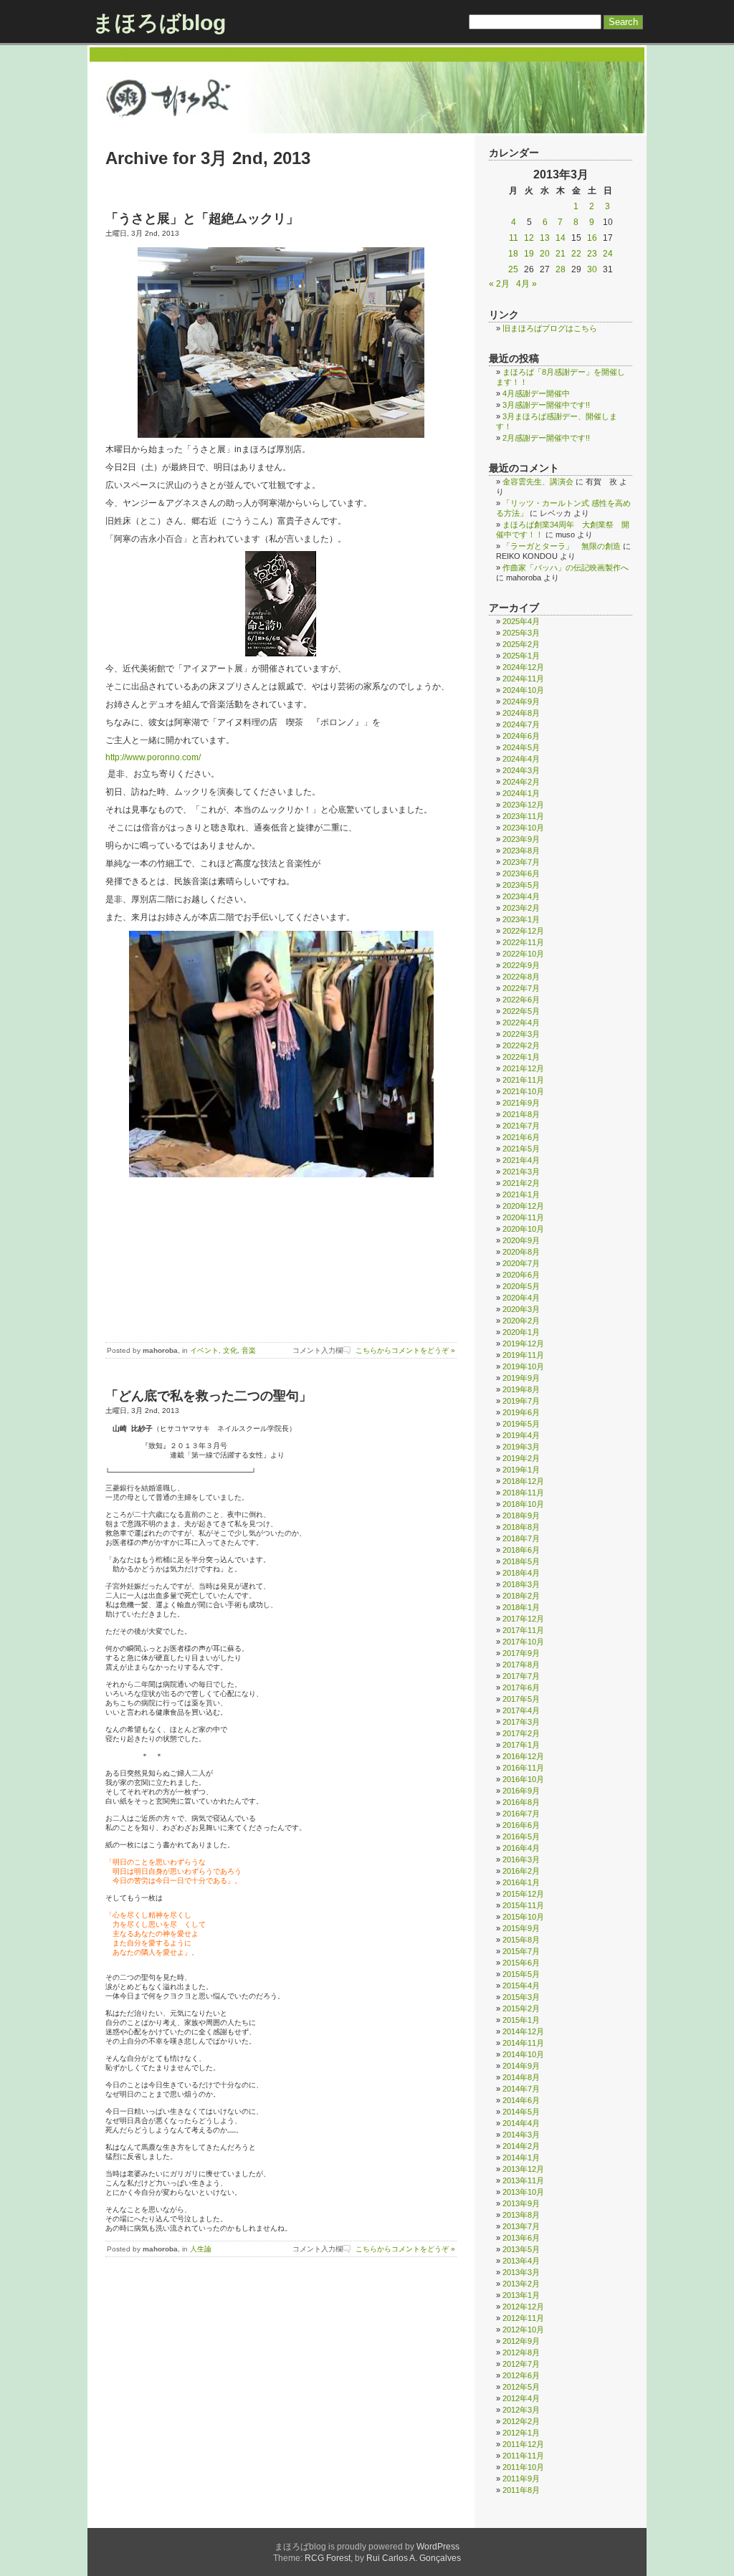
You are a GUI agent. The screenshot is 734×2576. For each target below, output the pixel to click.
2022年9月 (521, 965)
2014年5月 (521, 2112)
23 (592, 254)
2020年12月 (523, 1206)
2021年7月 (521, 1126)
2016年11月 (523, 1768)
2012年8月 (521, 2352)
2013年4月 (521, 2261)
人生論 (201, 2249)
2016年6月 (521, 1825)
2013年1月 (521, 2295)
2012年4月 (521, 2398)
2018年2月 (521, 1596)
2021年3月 (521, 1172)
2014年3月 (521, 2135)
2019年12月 (523, 1344)
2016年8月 (521, 1802)
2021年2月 (521, 1183)
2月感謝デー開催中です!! (546, 438)
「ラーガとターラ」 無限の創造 (562, 546)
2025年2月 (521, 644)
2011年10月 (523, 2467)
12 (529, 238)
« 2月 (499, 284)
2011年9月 (521, 2479)
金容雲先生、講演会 (538, 482)
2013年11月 (523, 2180)
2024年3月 (521, 770)
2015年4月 (521, 1986)
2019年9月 (521, 1378)
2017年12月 (523, 1619)
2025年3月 (521, 633)
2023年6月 (521, 873)
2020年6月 (521, 1275)
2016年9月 (521, 1791)
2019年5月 (521, 1424)
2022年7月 (521, 988)
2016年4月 (521, 1848)
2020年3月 (521, 1309)
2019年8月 (521, 1389)
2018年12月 (523, 1481)
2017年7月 (521, 1676)
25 (513, 269)
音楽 (249, 1350)
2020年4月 (521, 1298)
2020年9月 (521, 1240)
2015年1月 (521, 2020)
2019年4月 (521, 1435)
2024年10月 (523, 690)
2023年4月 (521, 896)
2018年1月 (521, 1607)
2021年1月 (521, 1194)
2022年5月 (521, 1011)
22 (576, 254)
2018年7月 (521, 1538)
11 (514, 238)
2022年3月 (521, 1034)
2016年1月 (521, 1882)
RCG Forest (328, 2558)
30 (592, 269)
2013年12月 (523, 2169)
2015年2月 (521, 2008)
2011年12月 (523, 2444)
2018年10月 (523, 1504)
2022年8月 (521, 977)
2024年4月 (521, 759)
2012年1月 (521, 2433)
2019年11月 (523, 1355)
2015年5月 (521, 1974)
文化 (230, 1350)
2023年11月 (523, 816)
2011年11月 (523, 2456)
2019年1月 (521, 1470)
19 (529, 254)
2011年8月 (521, 2490)
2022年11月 (523, 942)
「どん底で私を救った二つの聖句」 (209, 1396)
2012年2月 (521, 2421)
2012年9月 (521, 2341)
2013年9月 (521, 2203)
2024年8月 (521, 713)
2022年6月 (521, 1000)
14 (561, 238)
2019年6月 (521, 1412)
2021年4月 (521, 1160)
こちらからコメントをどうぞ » (405, 1350)
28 (561, 269)
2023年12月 (523, 805)
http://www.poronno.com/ (153, 757)
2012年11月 (523, 2318)
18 (513, 254)
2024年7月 (521, 724)
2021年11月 (523, 1080)
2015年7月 (521, 1951)
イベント (204, 1350)
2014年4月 (521, 2123)
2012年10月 (523, 2330)
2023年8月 (521, 851)
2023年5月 (521, 885)
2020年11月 (523, 1217)
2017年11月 (523, 1630)
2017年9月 (521, 1653)
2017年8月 (521, 1665)
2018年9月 (521, 1516)
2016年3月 (521, 1859)
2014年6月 (521, 2100)
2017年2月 (521, 1733)
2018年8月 (521, 1527)
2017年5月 (521, 1699)
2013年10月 (523, 2192)
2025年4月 (521, 621)
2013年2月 (521, 2284)
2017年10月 (523, 1642)
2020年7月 (521, 1263)
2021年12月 (523, 1068)
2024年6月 (521, 736)
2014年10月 (523, 2054)
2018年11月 (523, 1493)
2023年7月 (521, 862)
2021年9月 (521, 1103)
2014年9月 (521, 2066)
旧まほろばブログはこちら (550, 328)
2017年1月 (521, 1745)
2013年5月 (521, 2249)
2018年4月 (521, 1573)
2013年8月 (521, 2215)
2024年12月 (523, 667)
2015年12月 (523, 1894)
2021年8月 (521, 1114)
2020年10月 (523, 1229)
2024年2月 (521, 782)
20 (545, 254)
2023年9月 (521, 839)
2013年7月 (521, 2226)
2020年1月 (521, 1332)
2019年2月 (521, 1458)
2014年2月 (521, 2146)
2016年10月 (523, 1779)
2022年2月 (521, 1045)
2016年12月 (523, 1756)
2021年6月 (521, 1137)
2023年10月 (523, 828)
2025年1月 (521, 656)
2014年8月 (521, 2077)
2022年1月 (521, 1057)
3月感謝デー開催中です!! (546, 405)
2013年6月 (521, 2238)
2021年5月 (521, 1149)
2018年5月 (521, 1561)
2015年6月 (521, 1963)
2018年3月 (521, 1584)
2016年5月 (521, 1837)
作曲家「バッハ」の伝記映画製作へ (566, 568)
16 (592, 238)
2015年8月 (521, 1940)
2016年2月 (521, 1871)
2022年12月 (523, 931)
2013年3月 (521, 2272)
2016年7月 (521, 1814)
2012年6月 (521, 2375)
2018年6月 (521, 1550)
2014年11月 (523, 2043)
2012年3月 (521, 2410)
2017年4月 (521, 1710)
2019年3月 (521, 1447)
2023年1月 (521, 919)
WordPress (438, 2547)
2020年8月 (521, 1252)
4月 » (526, 284)
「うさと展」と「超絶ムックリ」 (202, 219)
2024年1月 (521, 793)
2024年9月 (521, 702)
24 (608, 254)
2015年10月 (523, 1917)
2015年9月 (521, 1928)
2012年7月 (521, 2364)
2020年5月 (521, 1286)
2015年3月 (521, 1997)
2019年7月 (521, 1401)
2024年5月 (521, 747)
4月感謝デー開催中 (536, 393)
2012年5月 (521, 2387)
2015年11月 (523, 1905)
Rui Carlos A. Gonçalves (414, 2558)
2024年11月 (523, 679)
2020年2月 (521, 1321)
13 (545, 238)
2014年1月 (521, 2158)
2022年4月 (521, 1023)
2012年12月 (523, 2307)
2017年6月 (521, 1687)
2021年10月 (523, 1091)
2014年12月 (523, 2031)
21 (561, 254)
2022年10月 (523, 954)
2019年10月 (523, 1366)
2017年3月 (521, 1722)
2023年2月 (521, 908)
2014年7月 (521, 2089)
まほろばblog (159, 23)
